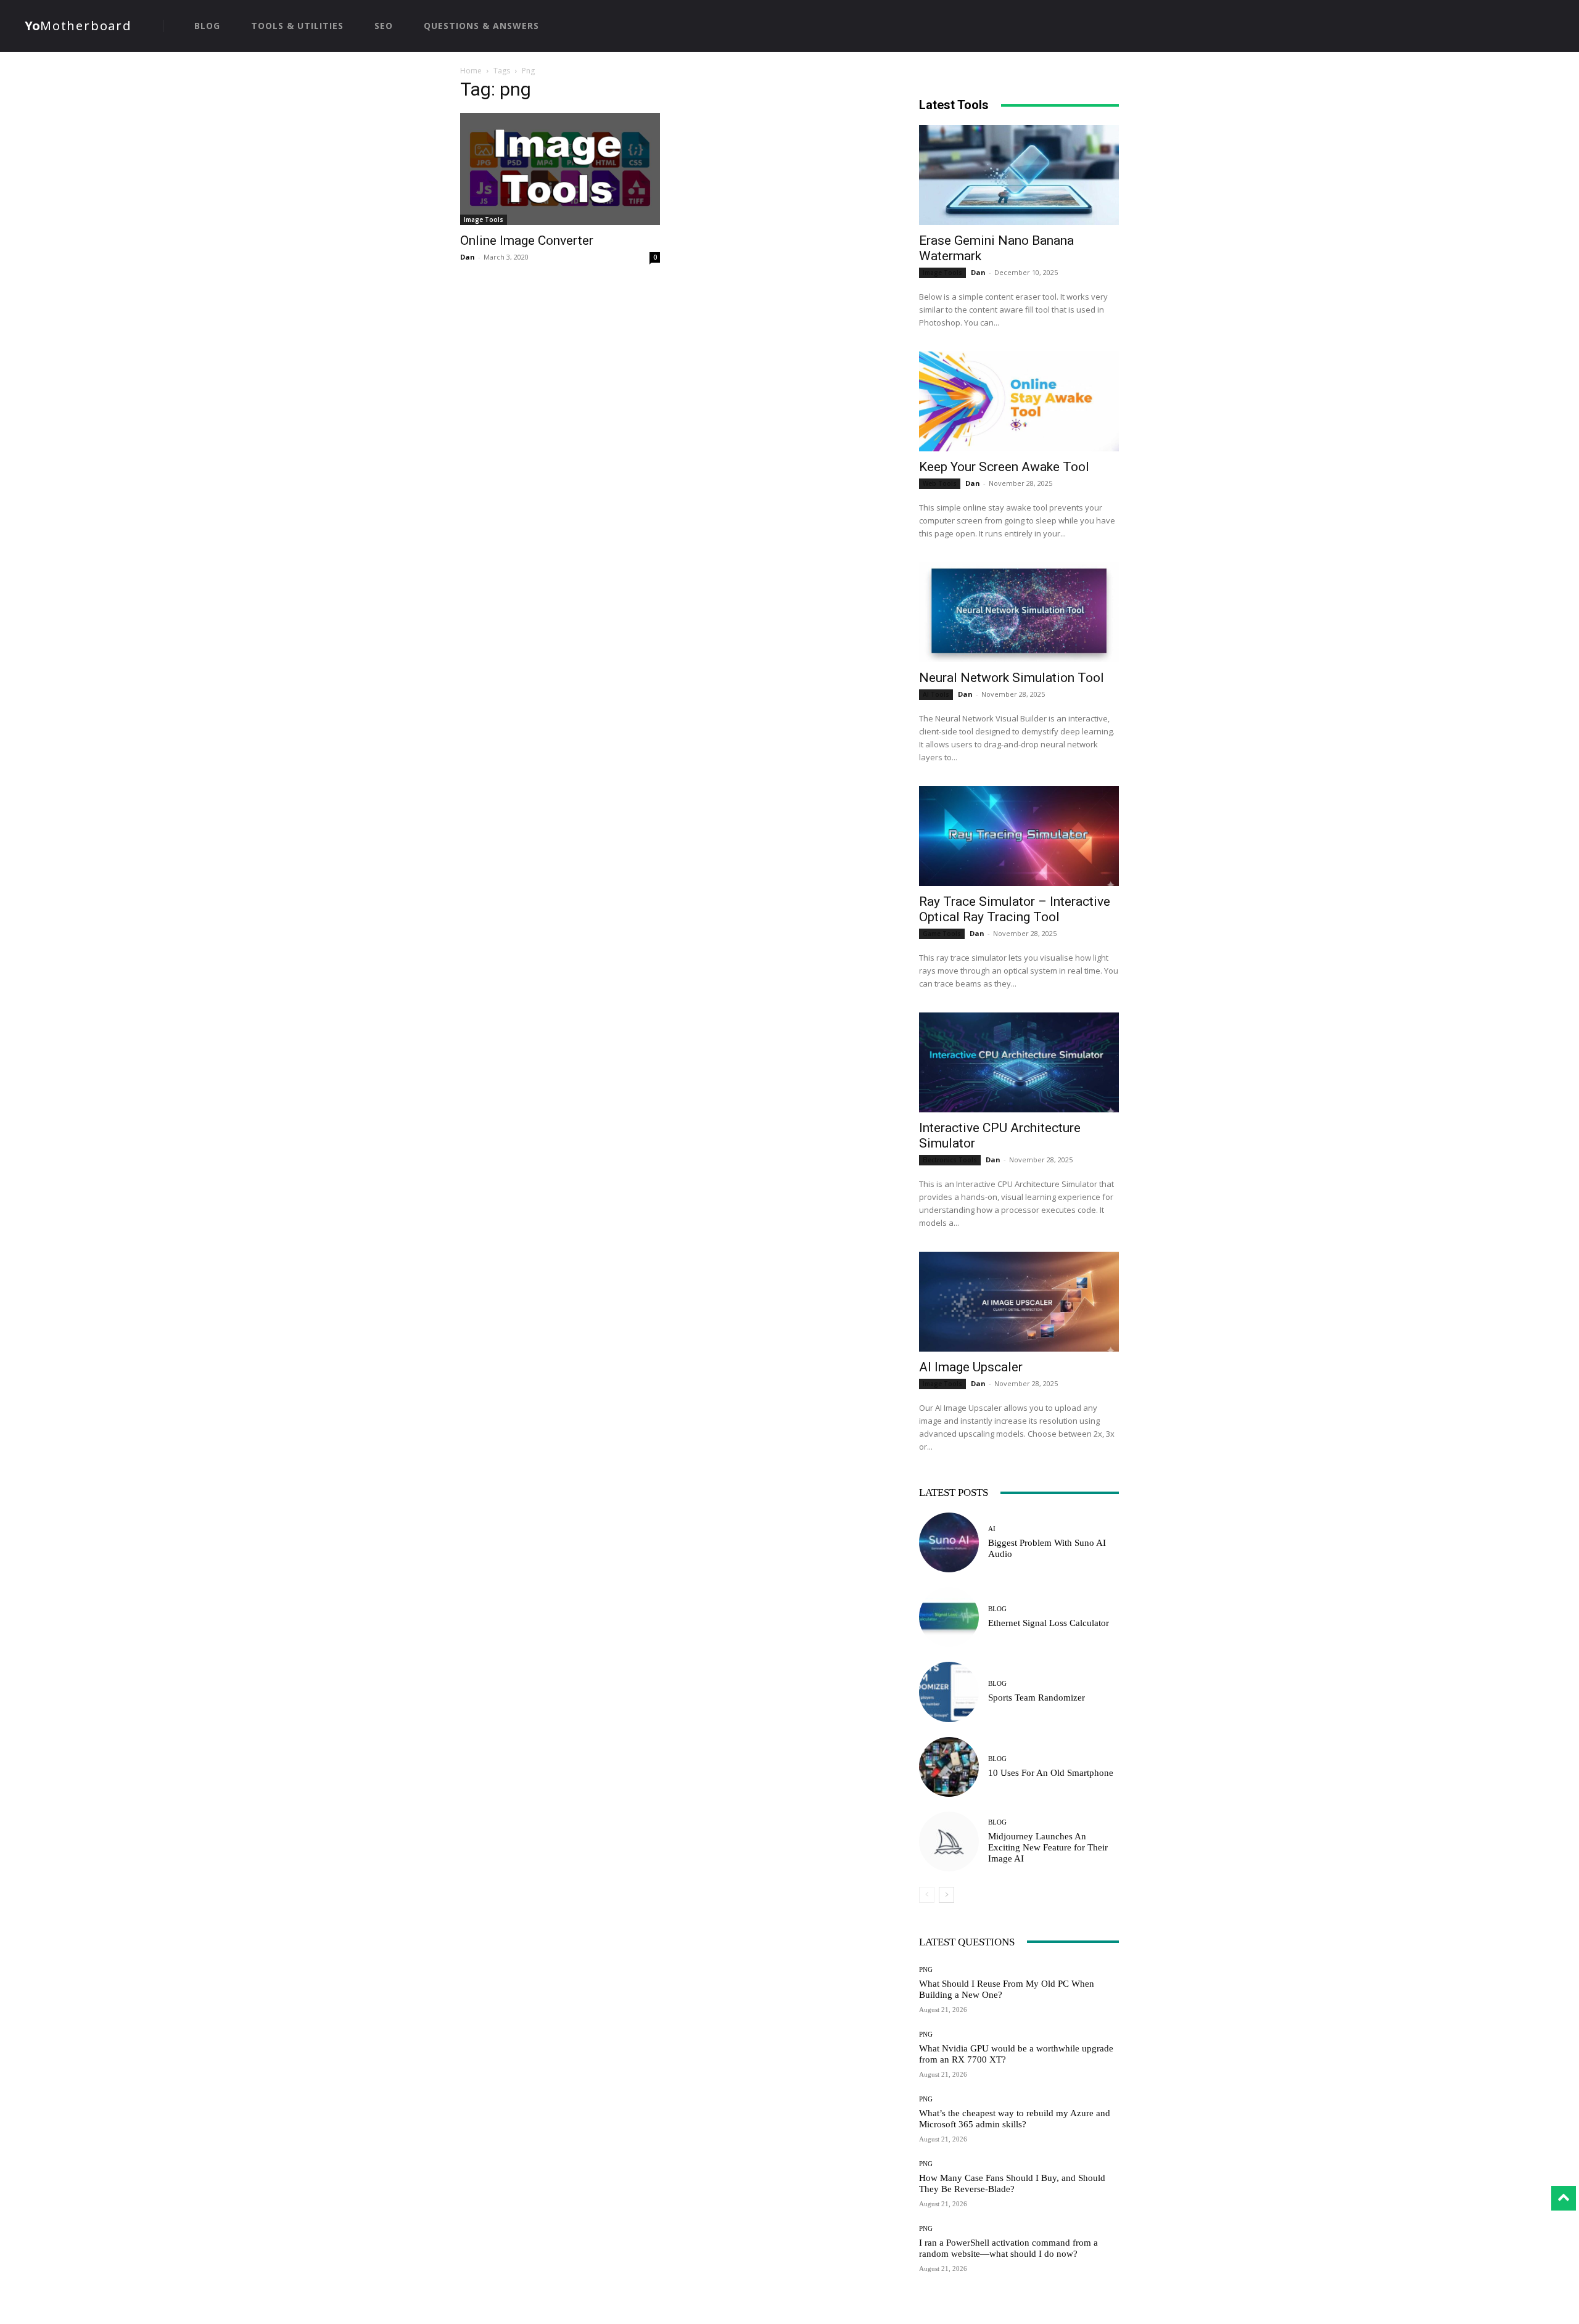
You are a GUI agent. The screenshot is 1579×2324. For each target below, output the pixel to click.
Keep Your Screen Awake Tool (1004, 467)
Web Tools (940, 483)
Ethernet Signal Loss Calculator (1049, 1623)
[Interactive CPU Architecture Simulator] (1019, 1062)
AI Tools (936, 694)
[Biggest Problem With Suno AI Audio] (949, 1542)
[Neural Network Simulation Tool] (1019, 612)
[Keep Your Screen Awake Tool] (1019, 401)
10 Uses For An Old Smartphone (1051, 1773)
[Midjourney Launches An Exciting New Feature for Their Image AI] (949, 1842)
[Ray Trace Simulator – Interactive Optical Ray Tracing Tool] (1019, 836)
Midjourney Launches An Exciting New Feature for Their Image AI (1048, 1847)
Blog (997, 1609)
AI (992, 1529)
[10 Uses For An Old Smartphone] (949, 1767)
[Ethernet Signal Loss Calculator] (949, 1617)
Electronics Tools (950, 1160)
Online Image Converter (527, 240)
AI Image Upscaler (971, 1367)
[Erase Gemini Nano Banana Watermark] (1019, 175)
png (926, 1970)
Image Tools (484, 220)
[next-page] (946, 1895)
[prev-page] (927, 1895)
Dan (468, 257)
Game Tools (942, 934)
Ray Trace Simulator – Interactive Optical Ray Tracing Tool (1015, 909)
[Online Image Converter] (560, 169)
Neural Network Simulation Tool (1012, 678)
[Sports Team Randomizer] (949, 1692)
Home (471, 71)
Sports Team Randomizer (1037, 1698)
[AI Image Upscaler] (1019, 1302)
